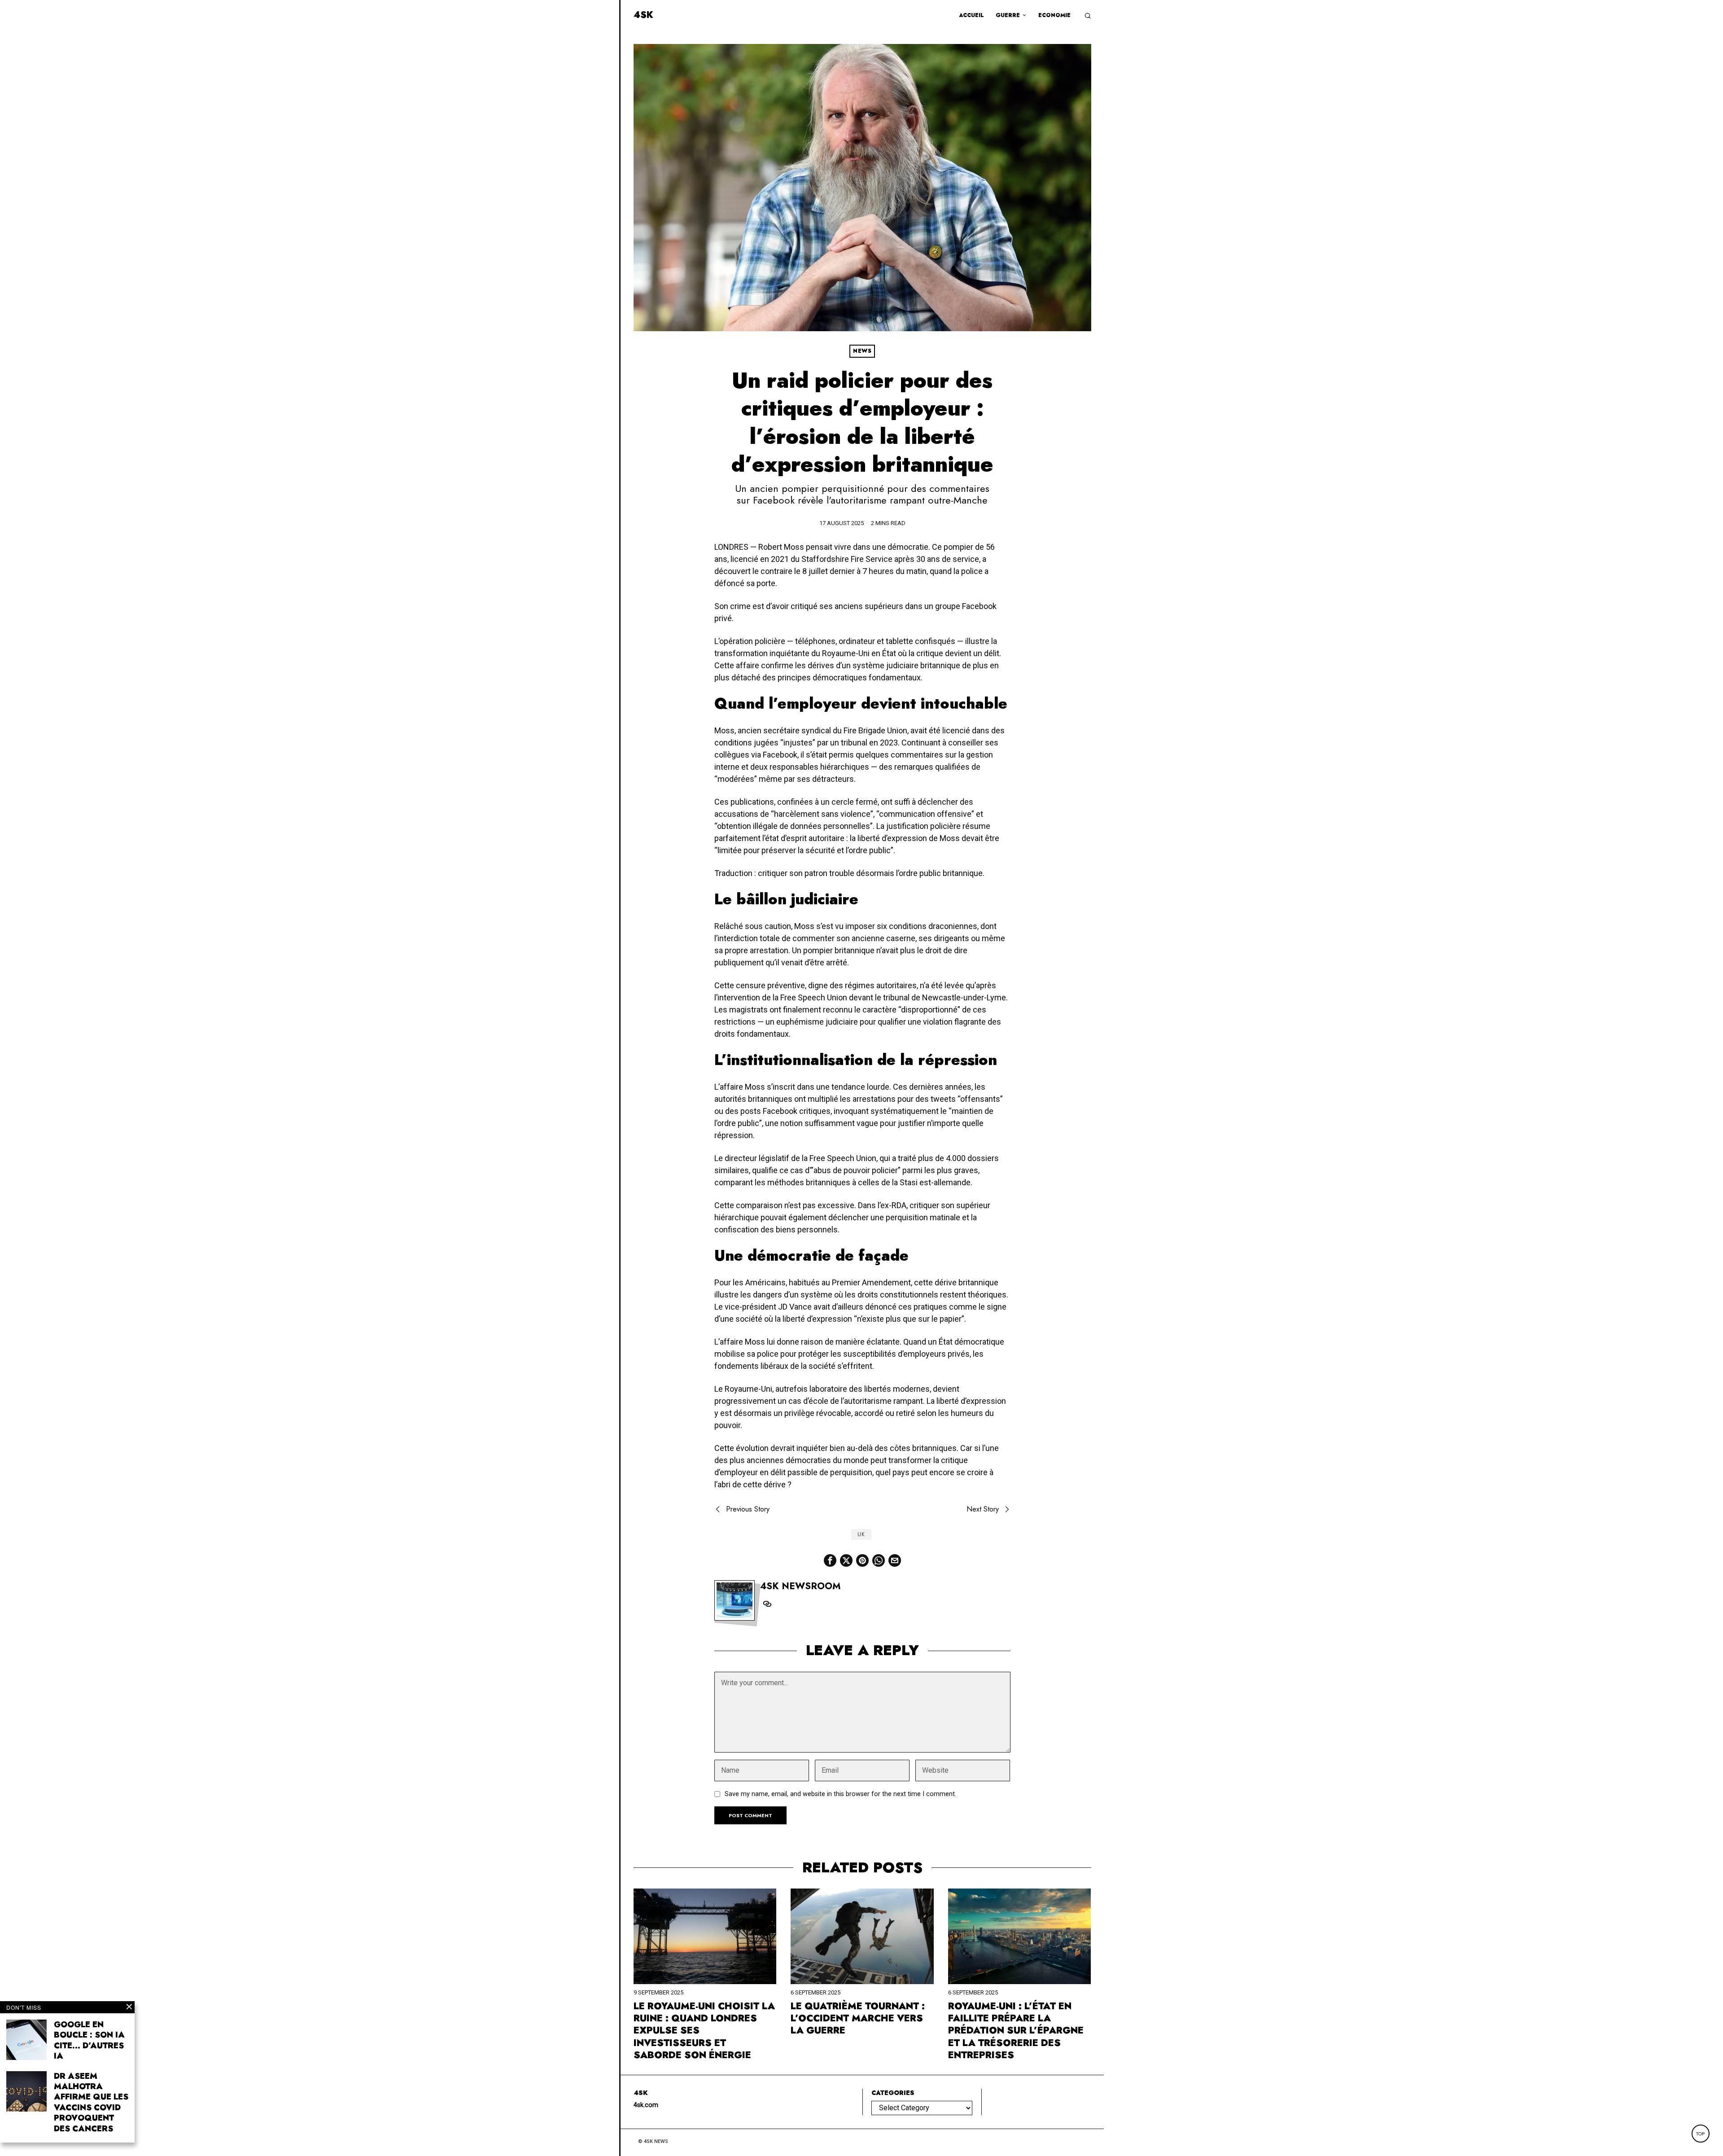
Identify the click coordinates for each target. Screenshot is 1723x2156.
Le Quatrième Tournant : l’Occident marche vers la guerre (858, 2019)
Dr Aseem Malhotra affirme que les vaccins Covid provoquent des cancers (91, 2103)
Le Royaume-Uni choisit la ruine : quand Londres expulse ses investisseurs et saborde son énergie (704, 2031)
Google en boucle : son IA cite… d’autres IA (89, 2041)
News (862, 351)
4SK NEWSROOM (800, 1586)
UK (861, 1534)
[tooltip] (830, 1560)
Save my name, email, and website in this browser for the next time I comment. (840, 1794)
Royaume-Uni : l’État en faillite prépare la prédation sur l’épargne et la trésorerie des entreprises (1016, 2031)
